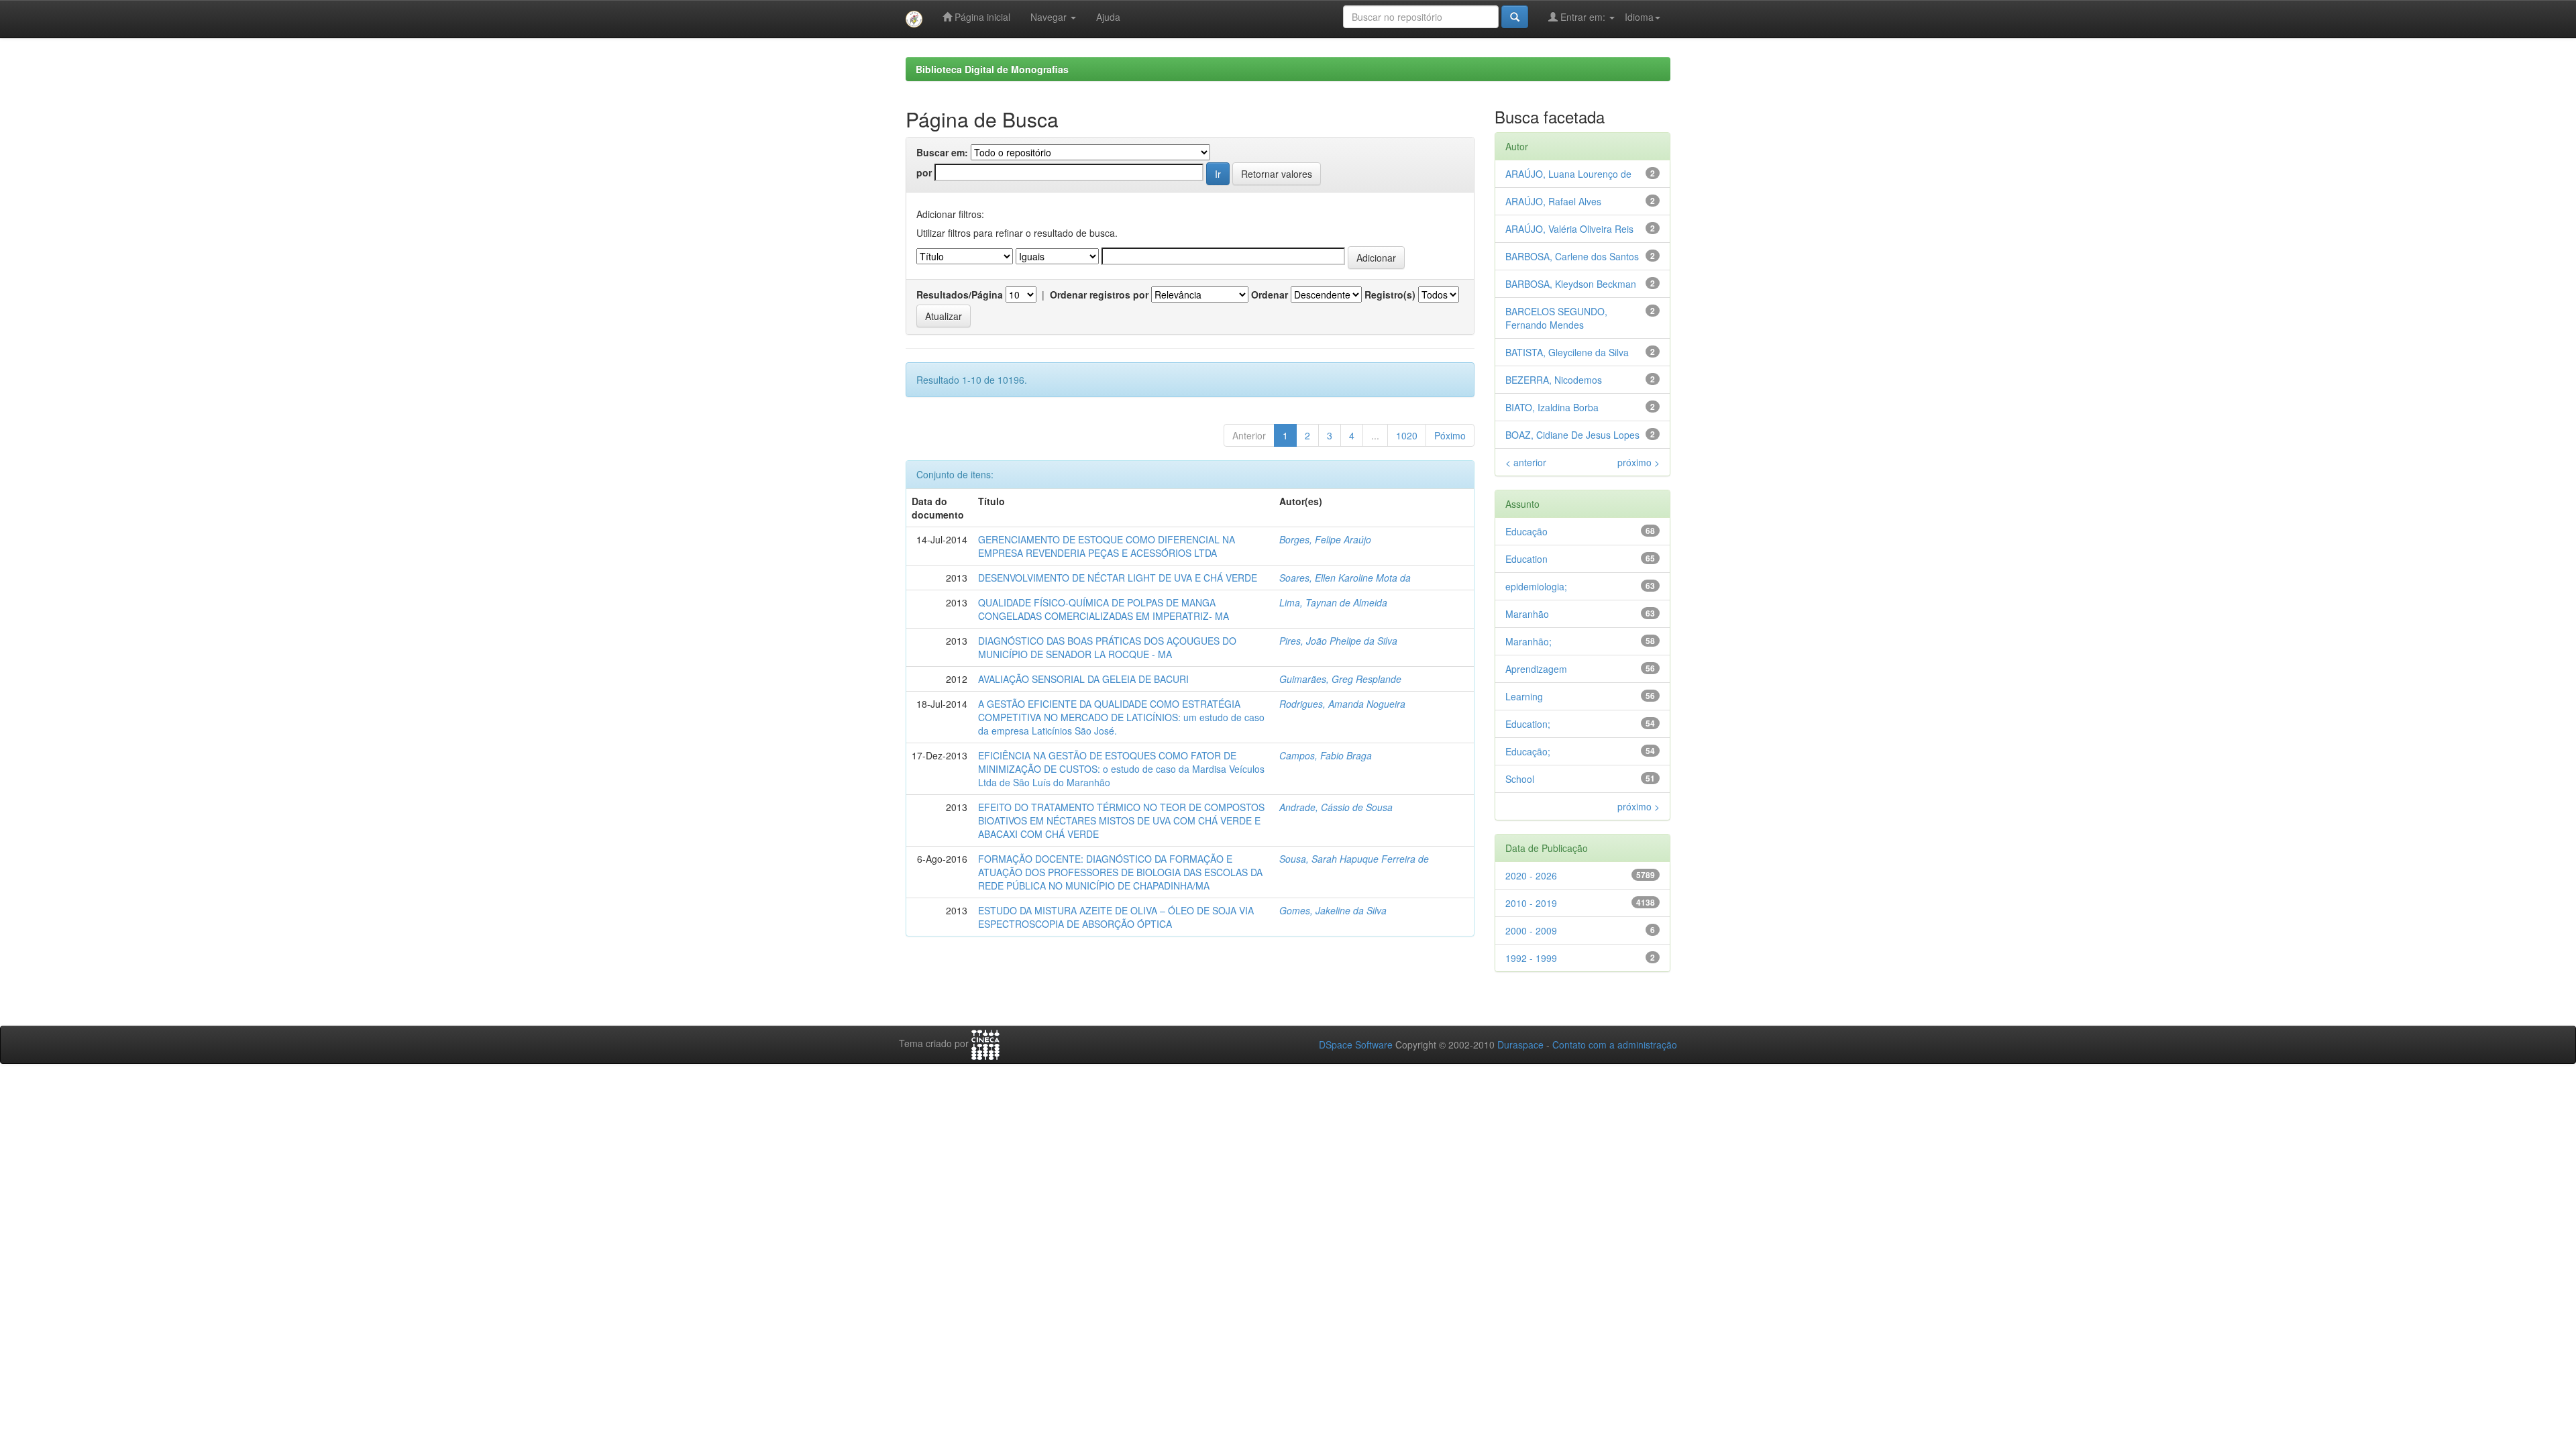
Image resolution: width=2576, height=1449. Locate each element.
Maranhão (1527, 614)
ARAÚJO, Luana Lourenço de (1568, 174)
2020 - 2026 (1531, 875)
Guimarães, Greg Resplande (1340, 679)
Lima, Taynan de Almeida (1333, 602)
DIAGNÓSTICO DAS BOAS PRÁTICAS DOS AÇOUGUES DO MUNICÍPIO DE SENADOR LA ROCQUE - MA (1107, 647)
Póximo (1450, 435)
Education (1526, 559)
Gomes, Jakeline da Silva (1333, 910)
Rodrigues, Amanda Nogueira (1342, 704)
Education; (1528, 724)
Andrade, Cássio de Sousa (1336, 807)
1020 (1407, 435)
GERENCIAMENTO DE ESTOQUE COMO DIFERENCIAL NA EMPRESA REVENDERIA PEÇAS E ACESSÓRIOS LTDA (1107, 546)
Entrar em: (1583, 17)
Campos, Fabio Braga (1326, 755)
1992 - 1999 (1531, 958)
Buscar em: (942, 152)
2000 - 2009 (1531, 930)
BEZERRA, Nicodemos (1554, 380)
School (1520, 779)
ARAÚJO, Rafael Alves (1553, 201)
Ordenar (1270, 294)
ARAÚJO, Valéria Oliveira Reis (1569, 229)
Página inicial (981, 17)
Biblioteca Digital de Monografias (992, 69)
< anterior (1526, 462)
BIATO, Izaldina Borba (1552, 407)
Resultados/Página (960, 294)
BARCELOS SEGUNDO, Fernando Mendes (1556, 318)
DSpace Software (1356, 1044)
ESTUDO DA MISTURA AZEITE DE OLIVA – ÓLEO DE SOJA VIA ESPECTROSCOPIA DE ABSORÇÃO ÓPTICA (1116, 917)
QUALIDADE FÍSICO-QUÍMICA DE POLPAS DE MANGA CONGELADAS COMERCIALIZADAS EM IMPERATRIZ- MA (1104, 609)
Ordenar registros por (1099, 294)
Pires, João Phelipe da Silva (1338, 641)
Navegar (1050, 17)
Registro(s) (1390, 294)
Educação (1526, 531)
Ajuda (1108, 17)
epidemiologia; (1536, 586)
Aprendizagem (1536, 669)
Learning (1524, 696)
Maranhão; (1528, 641)
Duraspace (1520, 1044)
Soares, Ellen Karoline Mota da (1345, 578)
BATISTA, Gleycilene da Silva (1567, 352)
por (924, 172)
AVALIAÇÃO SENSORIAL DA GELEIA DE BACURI (1083, 679)
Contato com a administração (1615, 1044)
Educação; (1528, 751)
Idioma (1639, 17)
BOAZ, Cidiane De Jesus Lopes (1572, 435)
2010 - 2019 (1531, 903)
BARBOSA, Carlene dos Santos (1572, 256)
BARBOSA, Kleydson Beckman (1571, 284)
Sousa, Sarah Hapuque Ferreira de (1354, 859)
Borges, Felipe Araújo (1325, 539)
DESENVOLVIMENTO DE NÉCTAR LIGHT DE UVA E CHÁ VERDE (1118, 578)
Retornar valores (1277, 174)
